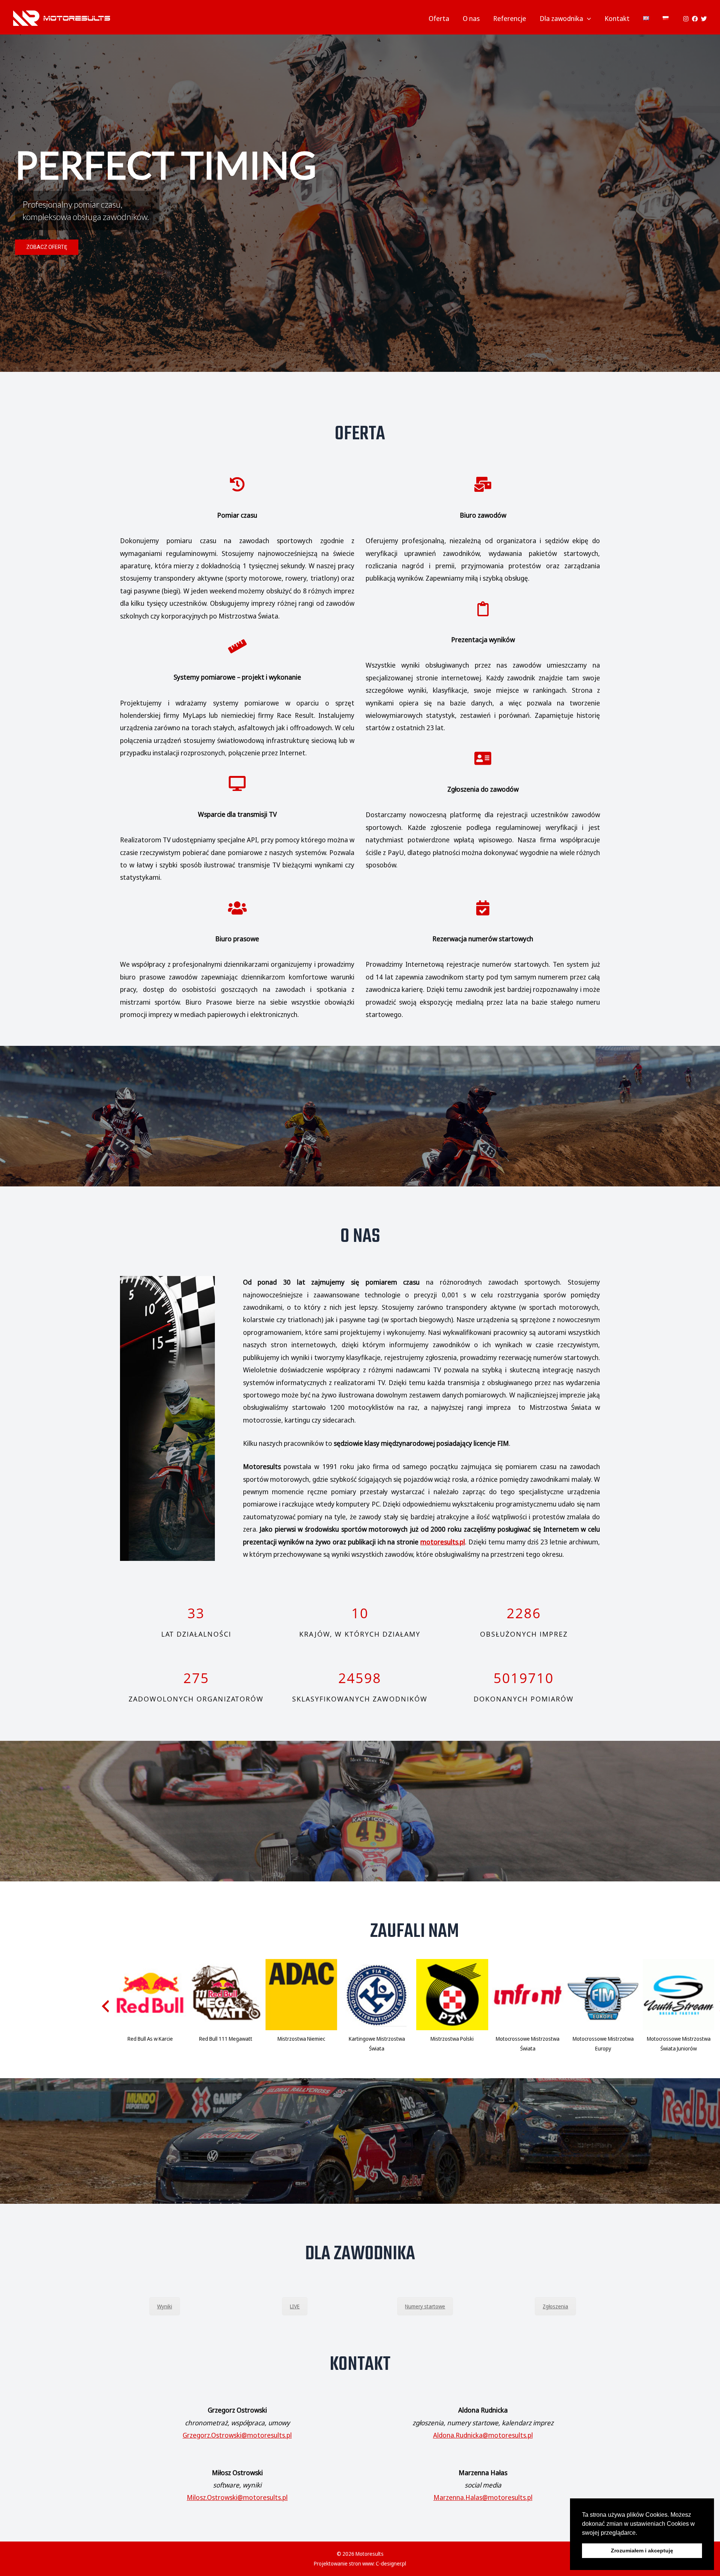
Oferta (439, 18)
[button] (640, 2533)
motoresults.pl (443, 1542)
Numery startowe (425, 2306)
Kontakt (617, 18)
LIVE (295, 2306)
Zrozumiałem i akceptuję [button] (642, 2551)
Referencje (510, 18)
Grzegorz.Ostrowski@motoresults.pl (237, 2435)
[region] (360, 203)
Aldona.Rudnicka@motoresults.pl (483, 2435)
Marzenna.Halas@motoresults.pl (483, 2498)
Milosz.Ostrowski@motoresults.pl (237, 2498)
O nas (471, 18)
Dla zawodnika (561, 18)
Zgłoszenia (555, 2306)
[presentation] (105, 2006)
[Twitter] (704, 19)
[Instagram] (686, 19)
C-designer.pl (391, 2563)
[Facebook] (695, 19)
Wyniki (165, 2306)
